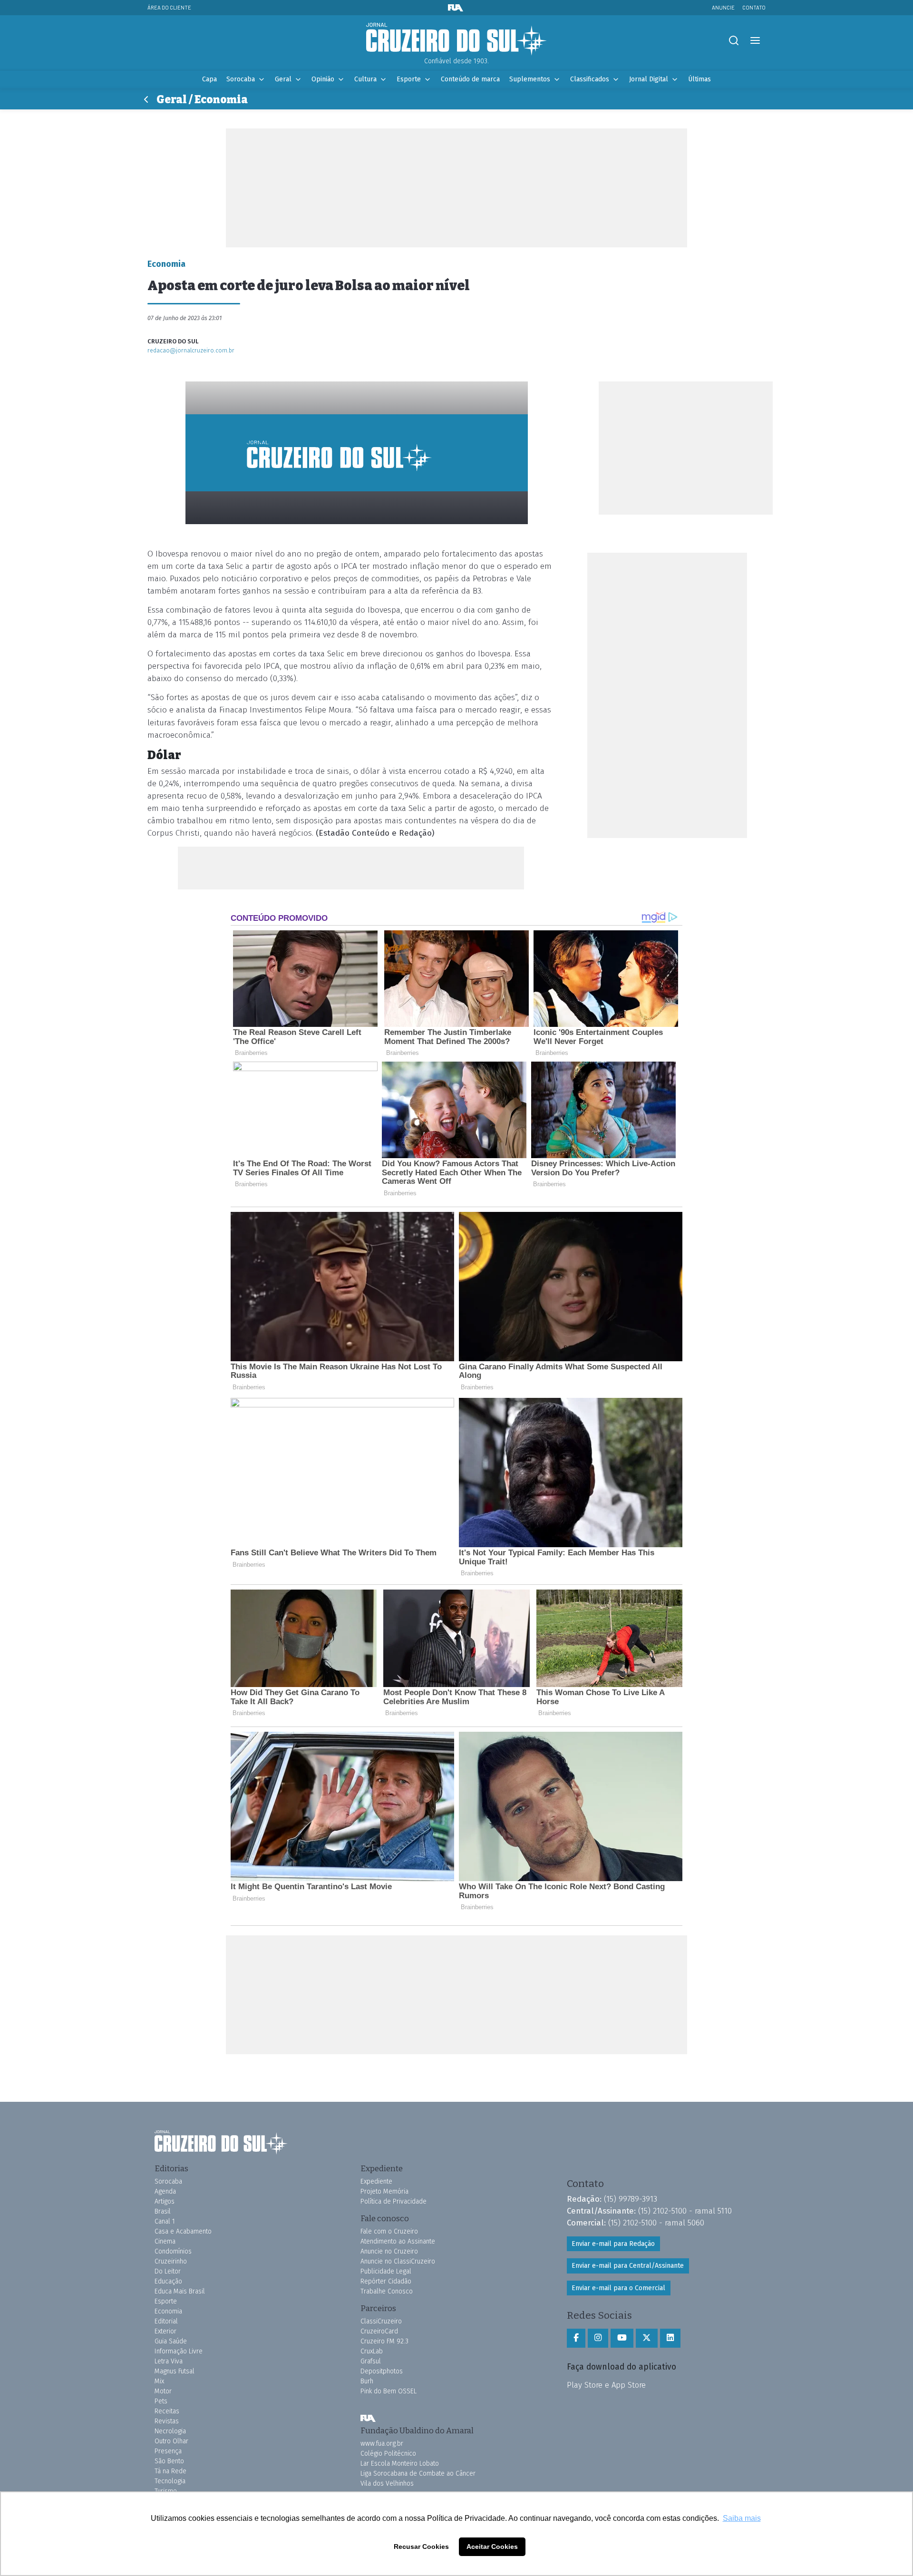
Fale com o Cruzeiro (389, 2231)
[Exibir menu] (755, 41)
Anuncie (723, 7)
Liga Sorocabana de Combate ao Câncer (418, 2474)
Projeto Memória (384, 2191)
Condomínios (173, 2251)
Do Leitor (168, 2271)
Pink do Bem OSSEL (389, 2391)
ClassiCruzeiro (381, 2321)
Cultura (365, 79)
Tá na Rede (170, 2471)
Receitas (167, 2411)
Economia (168, 2311)
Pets (161, 2401)
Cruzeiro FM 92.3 (384, 2341)
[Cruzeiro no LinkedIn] (670, 2338)
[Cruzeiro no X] (647, 2338)
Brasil (163, 2211)
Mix (159, 2381)
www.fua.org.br (382, 2444)
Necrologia (170, 2431)
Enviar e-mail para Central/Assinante (628, 2266)
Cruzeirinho (171, 2261)
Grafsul (371, 2361)
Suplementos (530, 79)
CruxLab (372, 2351)
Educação (168, 2281)
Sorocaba (241, 79)
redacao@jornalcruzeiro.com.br (191, 350)
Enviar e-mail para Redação (613, 2244)
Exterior (165, 2331)
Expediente (376, 2181)
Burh (367, 2381)
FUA (368, 2418)
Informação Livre (179, 2351)
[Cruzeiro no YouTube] (622, 2338)
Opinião (323, 79)
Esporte (409, 79)
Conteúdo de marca (470, 79)
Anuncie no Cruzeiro (389, 2251)
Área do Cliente (169, 7)
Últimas (699, 79)
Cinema (165, 2241)
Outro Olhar (171, 2441)
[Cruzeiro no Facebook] (576, 2338)
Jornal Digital (649, 79)
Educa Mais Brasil (180, 2291)
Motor (163, 2391)
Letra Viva (169, 2361)
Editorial (166, 2321)
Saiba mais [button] (742, 2518)
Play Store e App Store (606, 2385)
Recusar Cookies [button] (421, 2547)
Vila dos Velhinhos (387, 2483)
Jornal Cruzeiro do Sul (456, 39)
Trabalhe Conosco (387, 2291)
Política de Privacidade (393, 2201)
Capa (209, 79)
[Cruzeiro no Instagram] (598, 2338)
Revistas (167, 2421)
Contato (754, 7)
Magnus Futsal (175, 2371)
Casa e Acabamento (183, 2231)
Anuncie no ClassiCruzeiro (398, 2261)
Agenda (165, 2191)
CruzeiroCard (379, 2331)
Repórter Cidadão (386, 2281)
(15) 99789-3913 (631, 2199)
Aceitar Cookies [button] (492, 2547)
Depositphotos (382, 2371)
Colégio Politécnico (388, 2454)
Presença (168, 2451)
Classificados (590, 79)
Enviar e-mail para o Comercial (618, 2288)
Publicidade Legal (386, 2271)
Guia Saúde (171, 2341)
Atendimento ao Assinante (398, 2241)
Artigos (165, 2201)
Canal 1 (165, 2221)
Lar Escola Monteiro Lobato (400, 2464)
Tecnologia (170, 2481)
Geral (283, 79)
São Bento (169, 2461)
